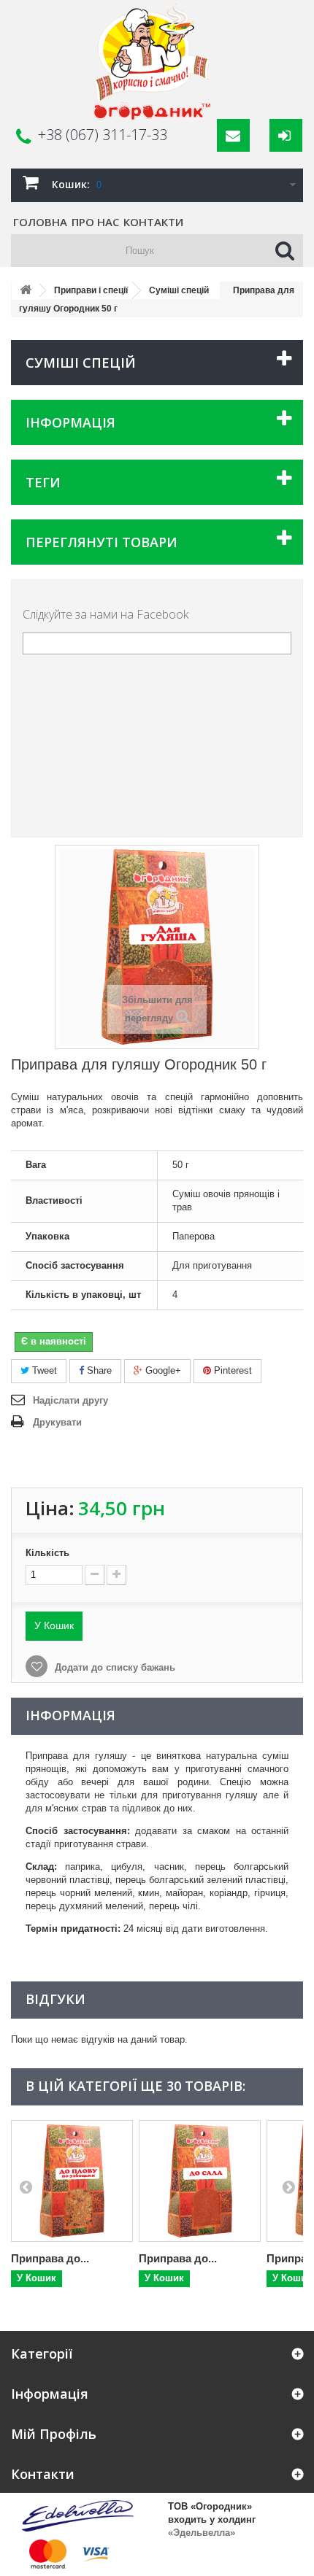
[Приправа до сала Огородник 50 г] (200, 2181)
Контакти (153, 222)
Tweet (43, 1370)
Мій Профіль (54, 2434)
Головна (40, 222)
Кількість (47, 1553)
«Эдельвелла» (202, 2533)
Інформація (70, 422)
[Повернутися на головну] (26, 291)
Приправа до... (50, 2258)
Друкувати (57, 1422)
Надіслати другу (70, 1400)
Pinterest (231, 1370)
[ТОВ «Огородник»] (152, 62)
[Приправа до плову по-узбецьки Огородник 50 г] (72, 2181)
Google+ (162, 1370)
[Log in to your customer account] (286, 135)
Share (98, 1370)
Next (288, 2186)
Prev (26, 2186)
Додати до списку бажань (114, 1667)
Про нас (95, 222)
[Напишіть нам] (233, 135)
